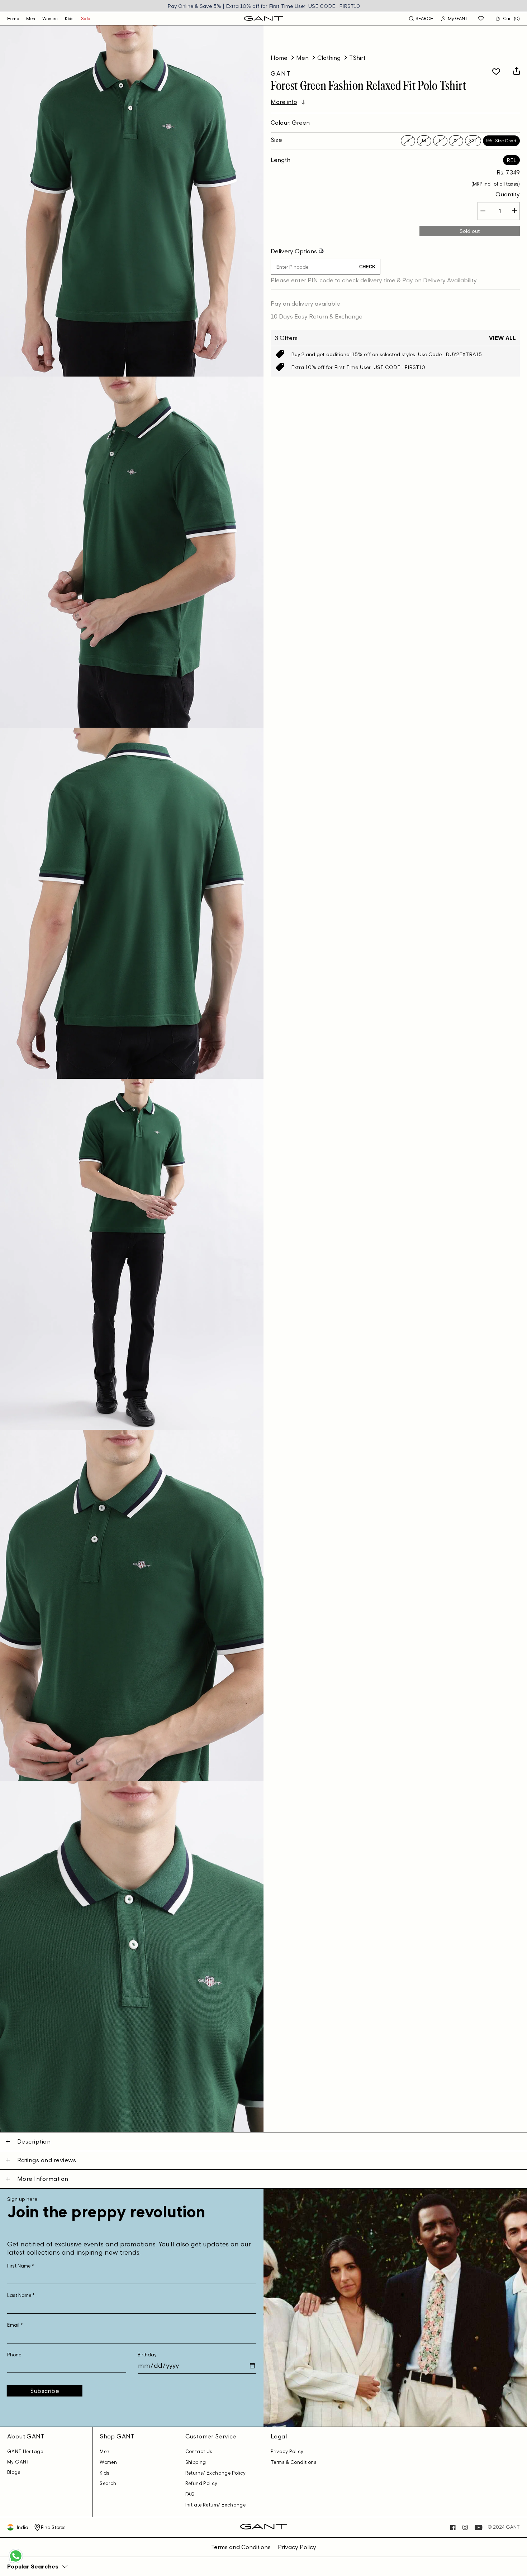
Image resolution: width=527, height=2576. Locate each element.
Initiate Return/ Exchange (216, 2505)
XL (456, 140)
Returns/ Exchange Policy (216, 2473)
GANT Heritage (25, 2451)
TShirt (357, 58)
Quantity (508, 194)
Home (279, 58)
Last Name (21, 2295)
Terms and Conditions (241, 2547)
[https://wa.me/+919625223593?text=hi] (16, 2562)
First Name (21, 2266)
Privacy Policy (287, 2451)
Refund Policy (201, 2483)
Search (108, 2483)
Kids (69, 18)
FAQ (190, 2494)
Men (31, 18)
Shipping (196, 2462)
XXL (473, 140)
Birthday (147, 2355)
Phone (14, 2355)
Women (50, 18)
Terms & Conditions (294, 2462)
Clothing (329, 58)
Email (15, 2325)
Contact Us (199, 2451)
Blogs (14, 2472)
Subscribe (45, 2391)
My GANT (18, 2462)
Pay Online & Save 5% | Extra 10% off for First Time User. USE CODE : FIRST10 (264, 6)
